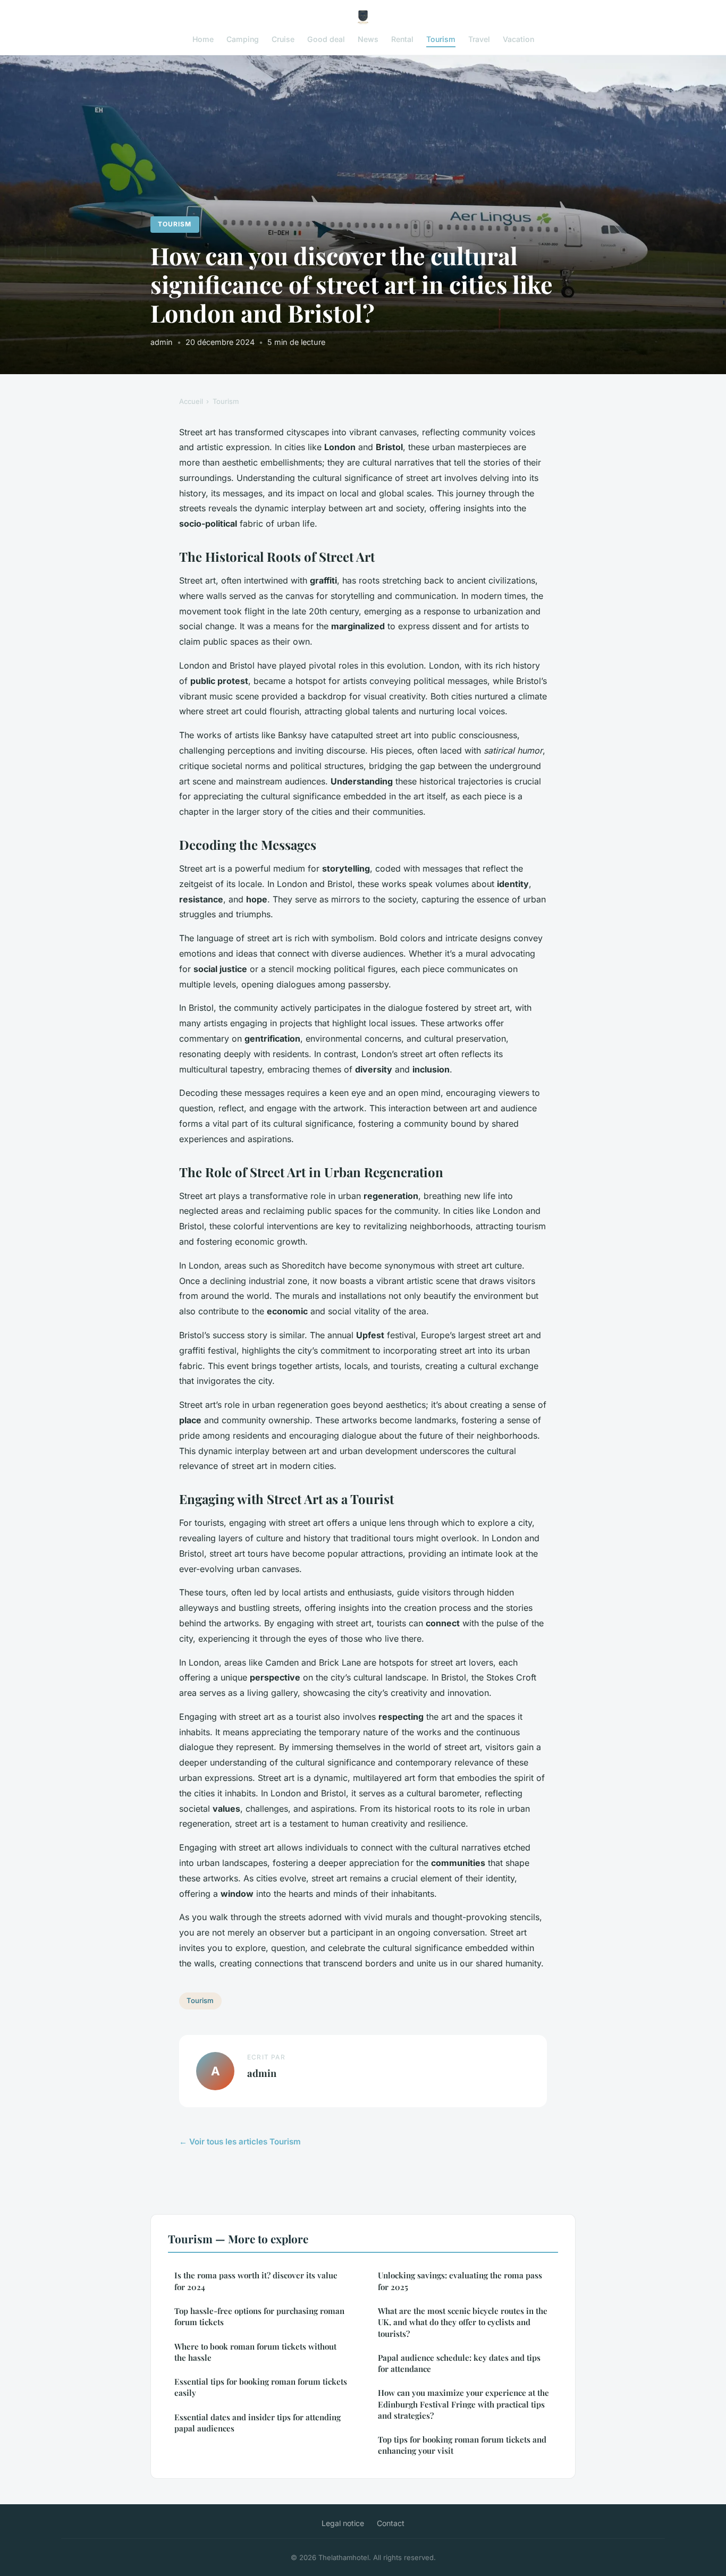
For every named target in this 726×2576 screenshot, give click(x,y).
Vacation (518, 39)
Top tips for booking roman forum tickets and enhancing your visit (462, 2445)
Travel (479, 39)
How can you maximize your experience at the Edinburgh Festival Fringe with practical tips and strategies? (463, 2404)
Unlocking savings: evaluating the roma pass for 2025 (460, 2281)
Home (203, 39)
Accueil (191, 401)
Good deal (326, 39)
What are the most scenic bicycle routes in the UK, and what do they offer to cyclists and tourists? (463, 2322)
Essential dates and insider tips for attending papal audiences (258, 2423)
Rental (402, 39)
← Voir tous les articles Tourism (240, 2142)
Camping (243, 39)
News (368, 39)
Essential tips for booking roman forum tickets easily (261, 2387)
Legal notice (343, 2523)
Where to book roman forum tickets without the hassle (255, 2352)
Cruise (283, 39)
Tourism (441, 39)
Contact (391, 2523)
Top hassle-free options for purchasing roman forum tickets (259, 2316)
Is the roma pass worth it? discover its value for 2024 (256, 2281)
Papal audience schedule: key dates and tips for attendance (459, 2363)
